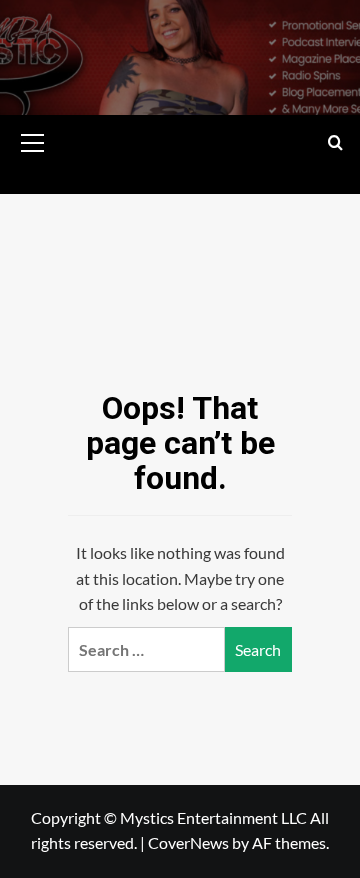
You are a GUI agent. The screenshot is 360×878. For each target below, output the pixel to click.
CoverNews (188, 842)
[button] (33, 140)
